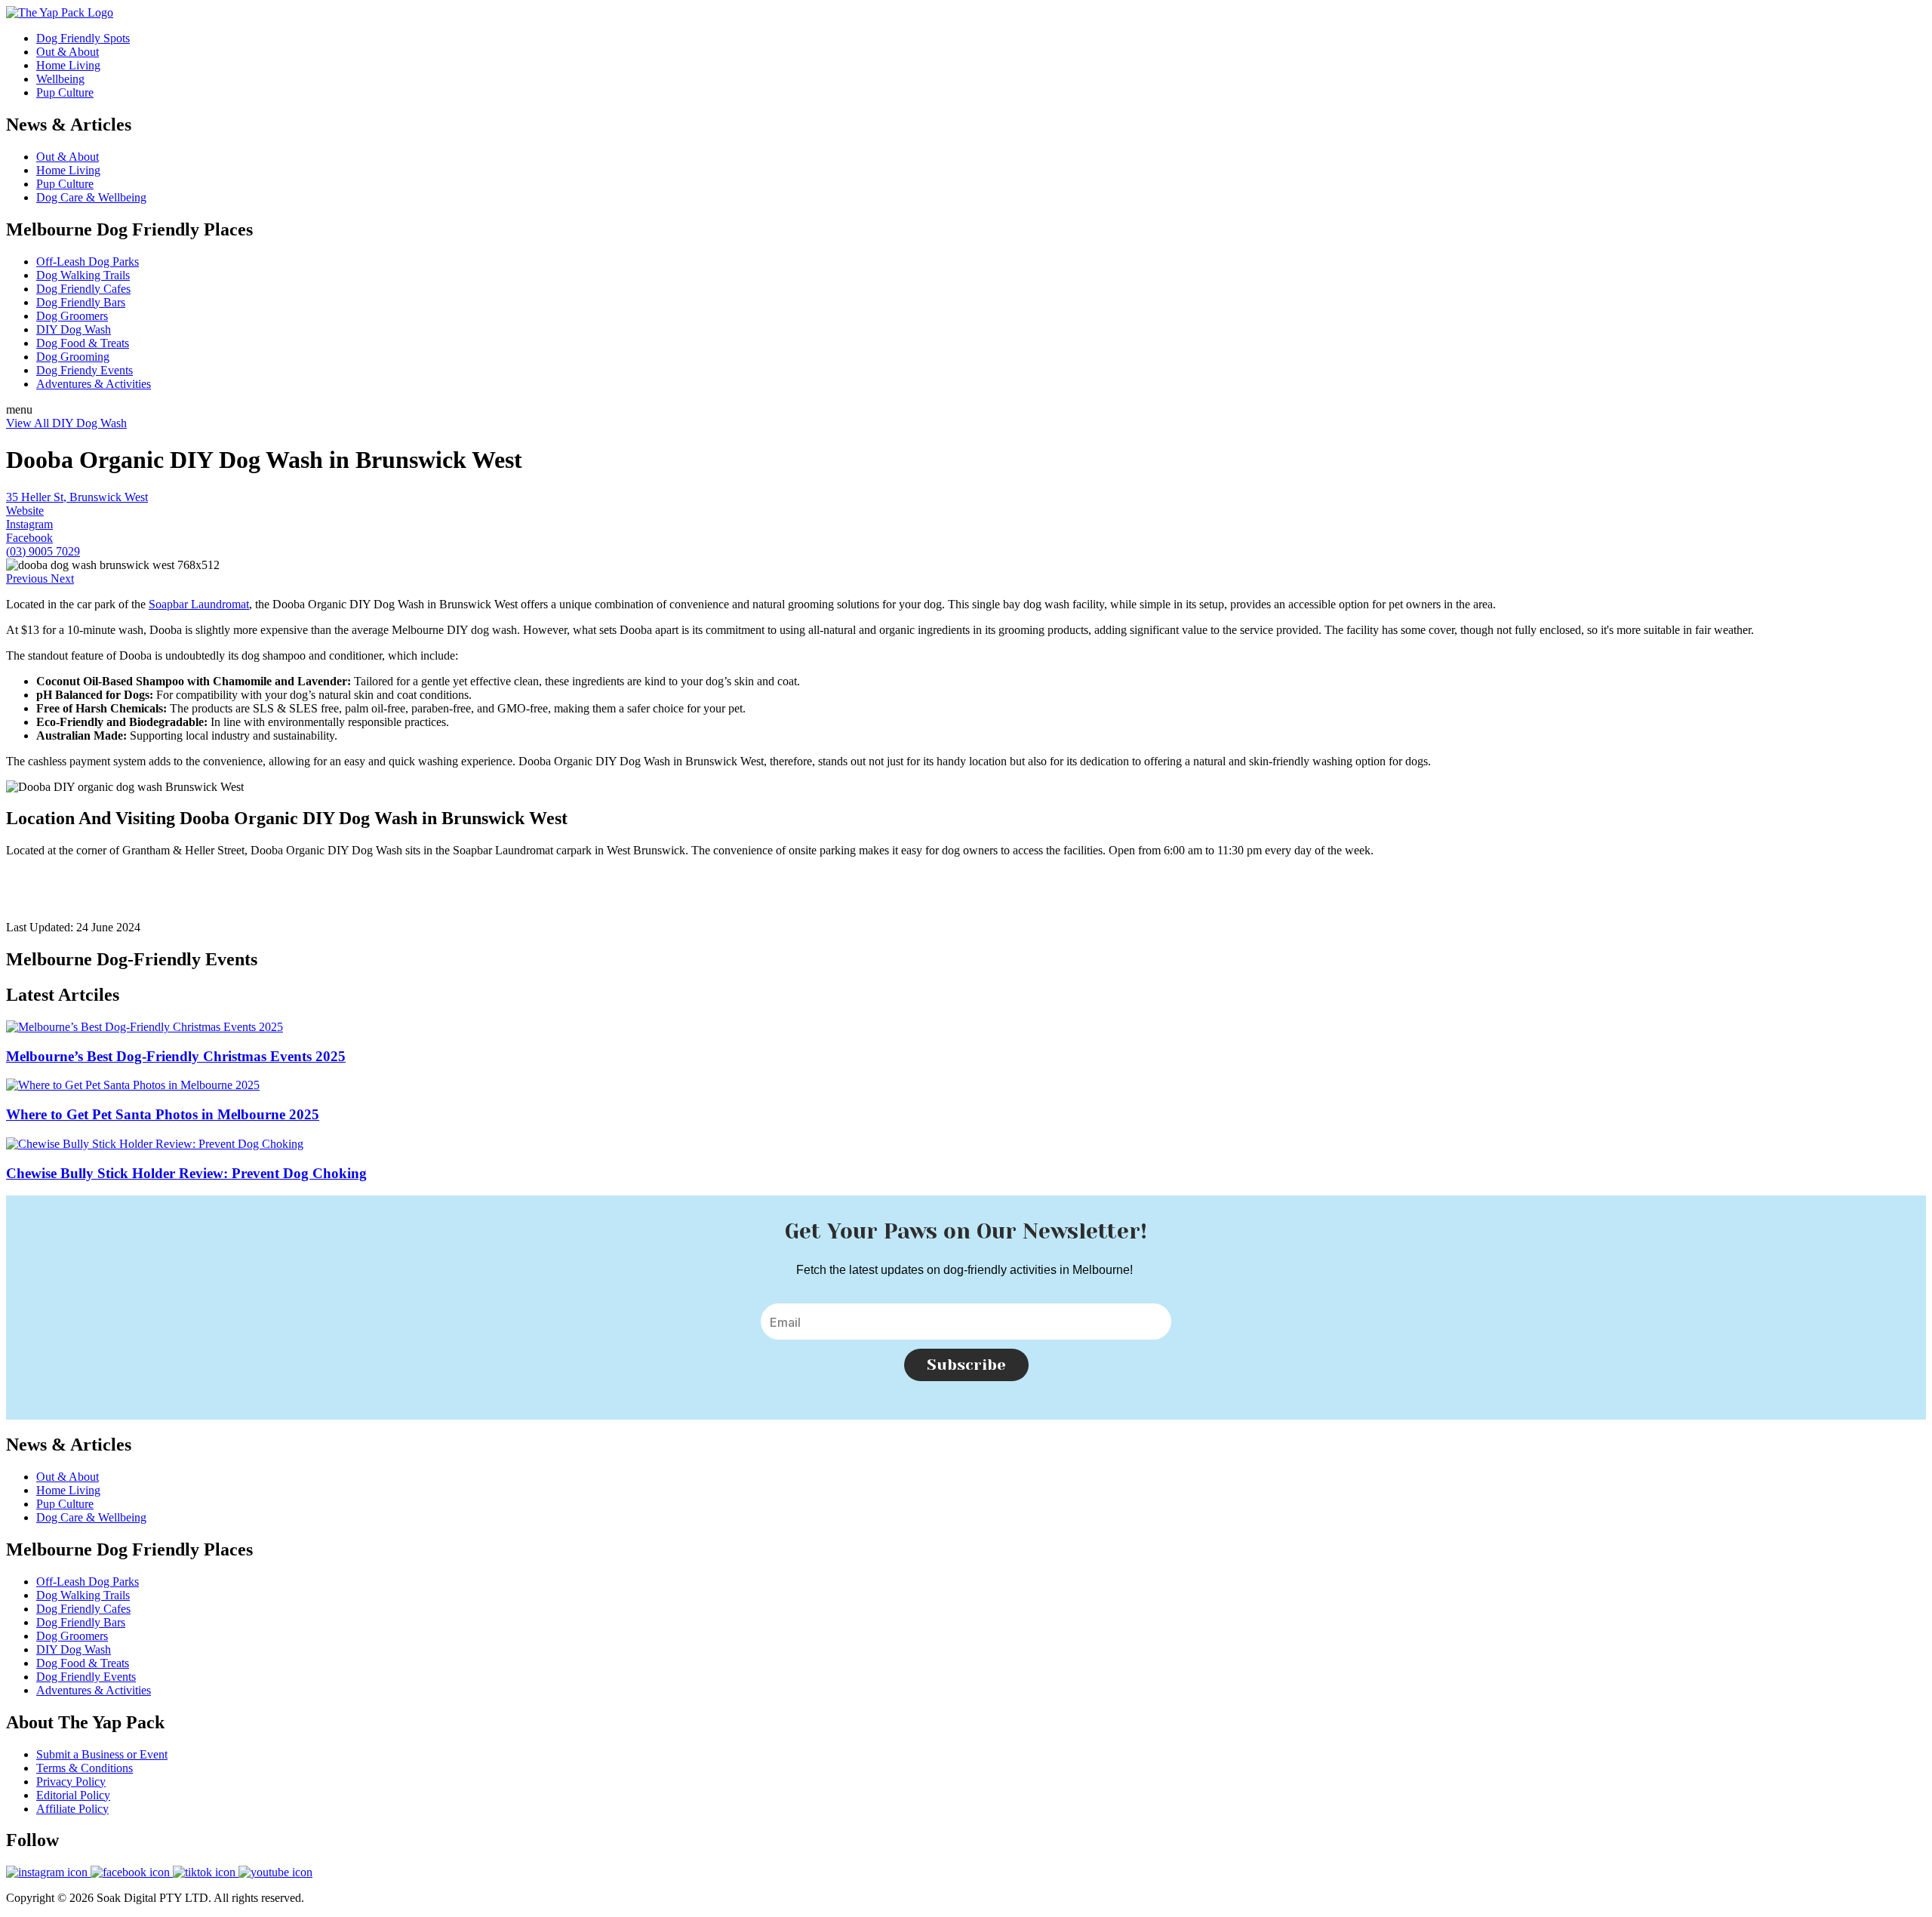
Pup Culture (65, 92)
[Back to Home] (60, 12)
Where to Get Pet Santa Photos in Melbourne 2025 (163, 1114)
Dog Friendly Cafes (83, 289)
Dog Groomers (72, 316)
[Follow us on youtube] (275, 1872)
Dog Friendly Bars (81, 302)
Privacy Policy (71, 1782)
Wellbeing (60, 79)
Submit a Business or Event (102, 1754)
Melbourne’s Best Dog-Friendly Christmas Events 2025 (176, 1056)
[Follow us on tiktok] (206, 1872)
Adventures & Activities (94, 384)
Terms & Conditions (85, 1768)
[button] (28, 578)
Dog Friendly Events (86, 1677)
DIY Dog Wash (74, 329)
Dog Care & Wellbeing (91, 197)
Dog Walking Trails (83, 275)
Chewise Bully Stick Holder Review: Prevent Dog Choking (186, 1173)
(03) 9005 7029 (43, 551)
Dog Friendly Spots (83, 38)
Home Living (68, 65)
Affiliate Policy (72, 1809)
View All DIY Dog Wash (66, 423)
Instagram (29, 524)
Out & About (68, 52)
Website (25, 511)
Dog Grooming (73, 357)
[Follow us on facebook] (132, 1872)
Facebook (29, 538)
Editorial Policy (73, 1795)
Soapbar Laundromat (199, 604)
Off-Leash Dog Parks (88, 262)
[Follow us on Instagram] (48, 1872)
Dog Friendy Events (85, 370)
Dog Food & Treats (83, 343)
